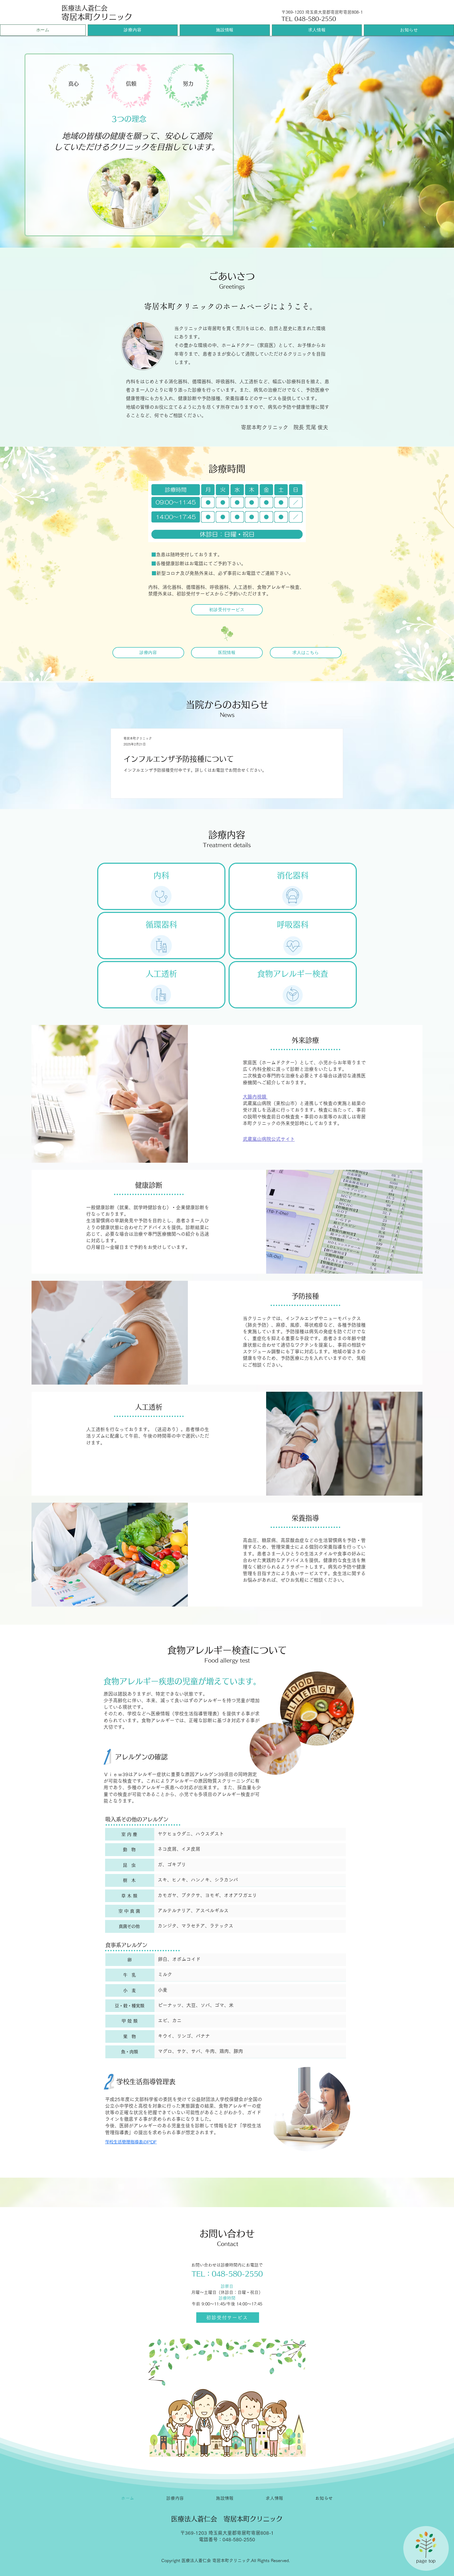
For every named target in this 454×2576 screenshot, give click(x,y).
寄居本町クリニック (97, 17)
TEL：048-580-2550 (227, 2274)
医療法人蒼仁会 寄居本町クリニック (227, 2519)
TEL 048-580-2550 (309, 19)
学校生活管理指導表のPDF (131, 2142)
